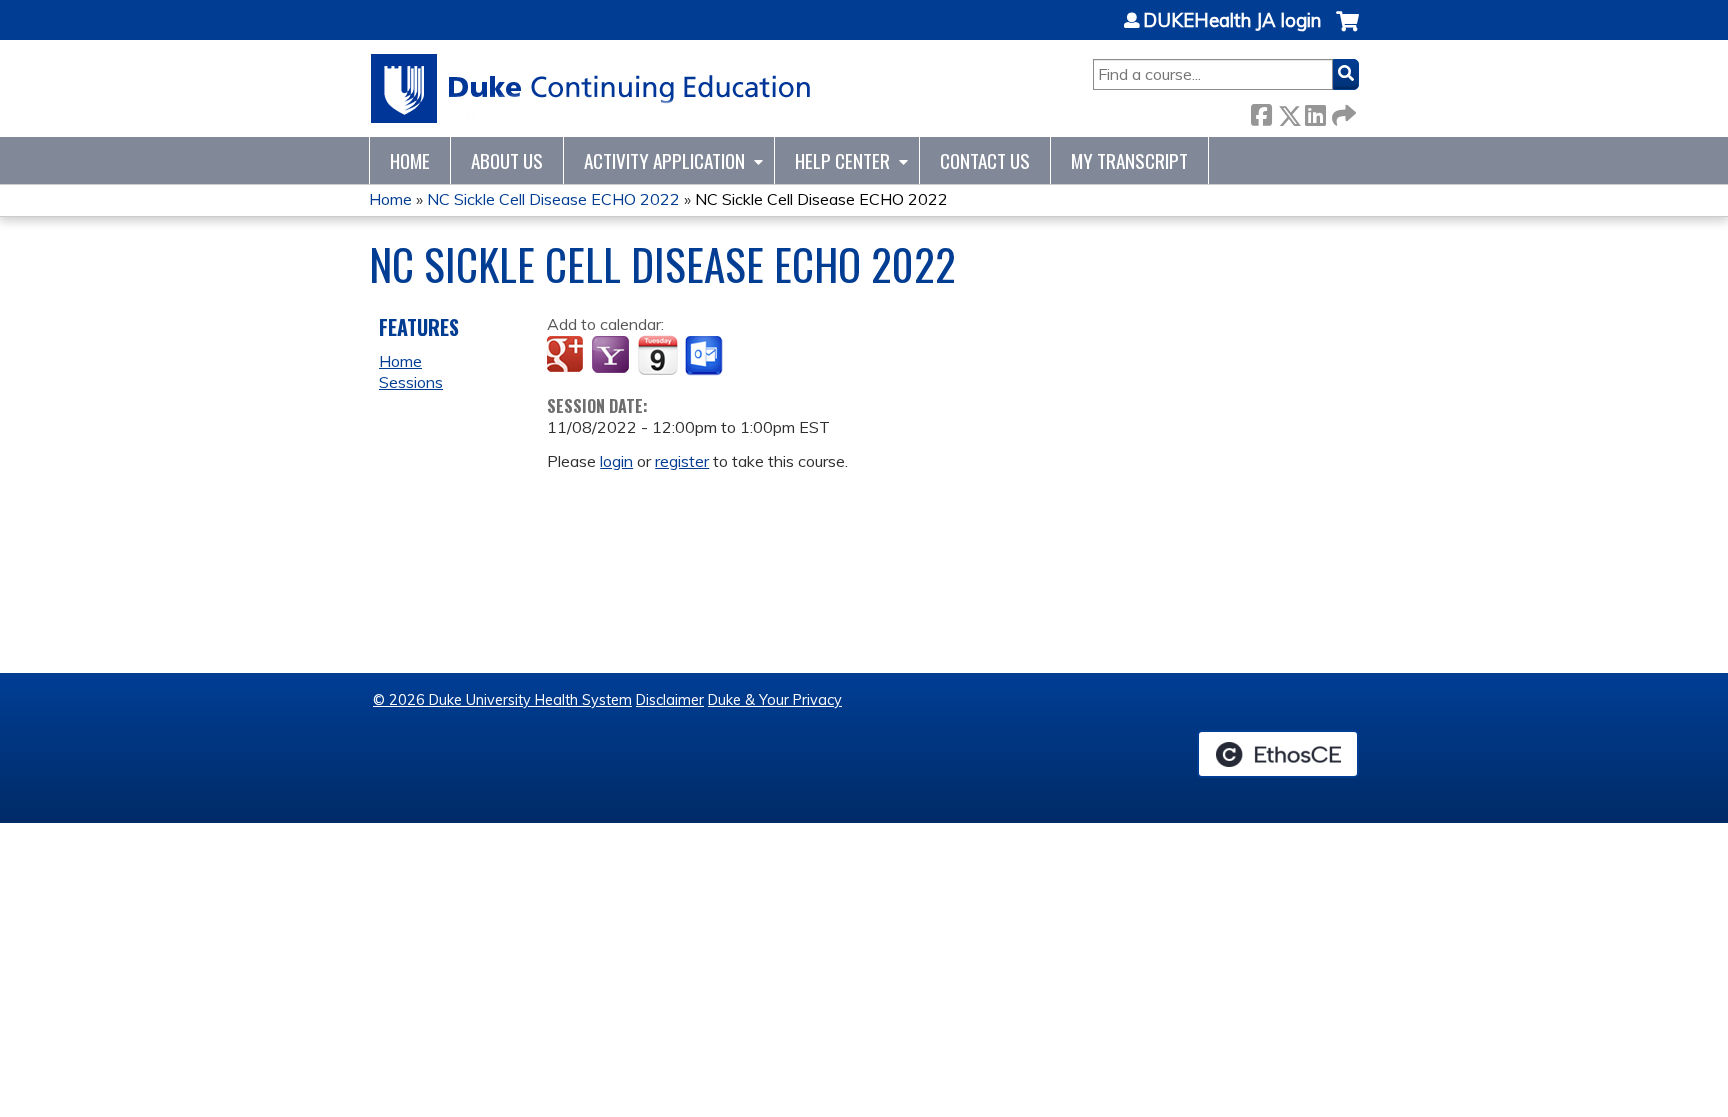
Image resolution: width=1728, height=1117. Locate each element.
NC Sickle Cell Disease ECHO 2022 (553, 199)
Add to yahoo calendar (612, 356)
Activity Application (664, 160)
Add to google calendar (567, 356)
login (616, 461)
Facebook (1261, 111)
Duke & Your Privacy (775, 700)
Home (410, 160)
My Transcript (1129, 160)
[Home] (591, 88)
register (682, 461)
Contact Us (985, 160)
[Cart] (1347, 31)
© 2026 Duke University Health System (502, 700)
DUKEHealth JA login (1232, 21)
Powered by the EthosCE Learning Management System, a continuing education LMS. (1278, 754)
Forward (1342, 111)
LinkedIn (1315, 111)
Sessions (411, 382)
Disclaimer (670, 700)
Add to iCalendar (657, 355)
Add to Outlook (705, 356)
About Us (507, 160)
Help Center (842, 160)
